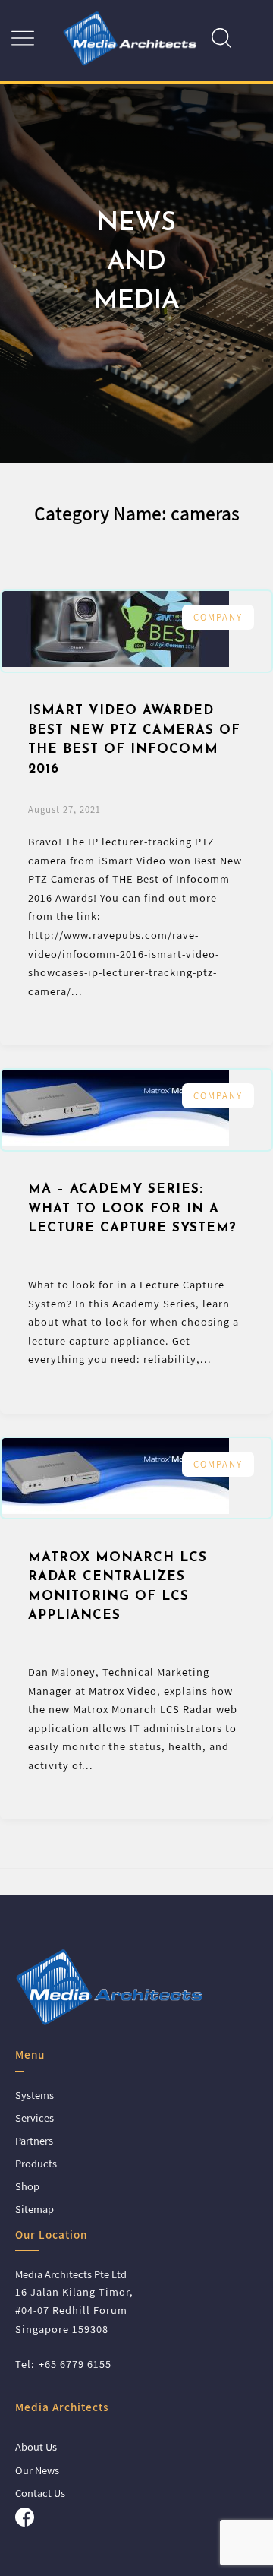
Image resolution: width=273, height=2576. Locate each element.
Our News (37, 2470)
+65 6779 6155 (75, 2364)
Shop (27, 2186)
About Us (36, 2446)
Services (35, 2118)
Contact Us (40, 2493)
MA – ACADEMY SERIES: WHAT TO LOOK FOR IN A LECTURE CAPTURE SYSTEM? (132, 1209)
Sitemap (35, 2209)
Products (36, 2163)
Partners (34, 2140)
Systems (35, 2095)
